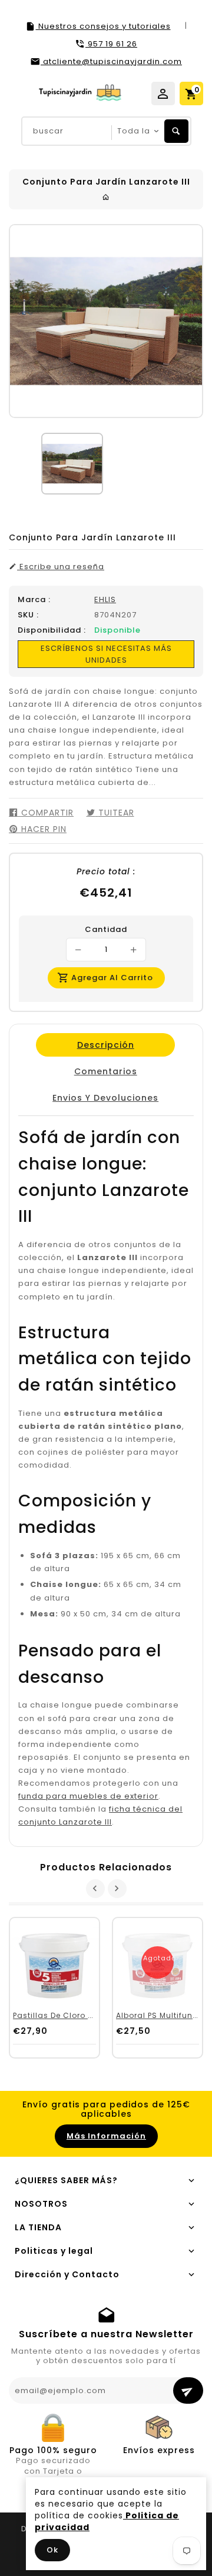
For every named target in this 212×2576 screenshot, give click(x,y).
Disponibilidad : (52, 630)
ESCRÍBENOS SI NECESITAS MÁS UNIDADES (106, 654)
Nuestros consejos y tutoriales (103, 26)
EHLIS (105, 599)
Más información (106, 2136)
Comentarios (105, 1071)
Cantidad (106, 930)
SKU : (28, 615)
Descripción (105, 1045)
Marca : (34, 600)
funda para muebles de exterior (88, 1796)
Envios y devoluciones (105, 1098)
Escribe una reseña (61, 567)
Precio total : (106, 871)
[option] (72, 464)
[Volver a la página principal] (106, 197)
